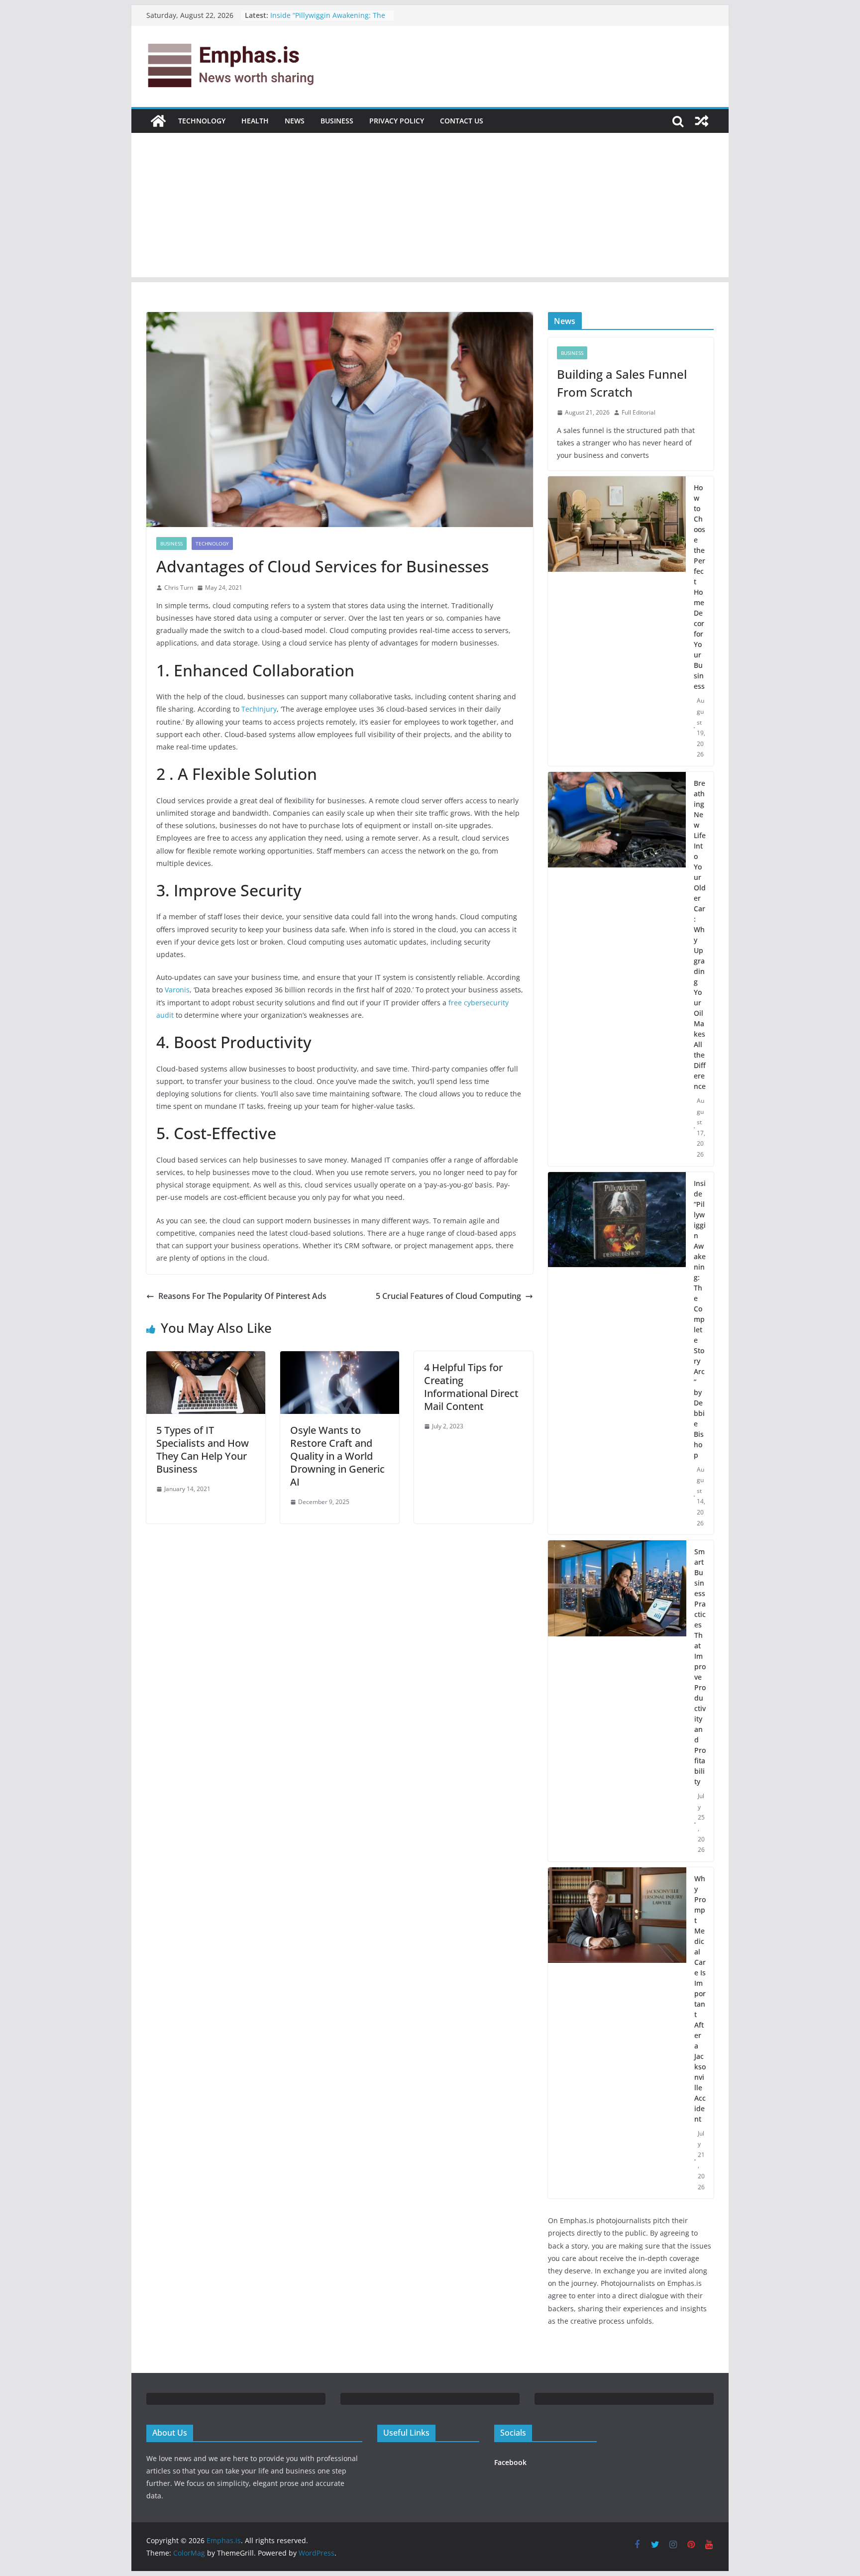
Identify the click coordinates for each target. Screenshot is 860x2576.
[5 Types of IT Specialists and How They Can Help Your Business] (206, 1358)
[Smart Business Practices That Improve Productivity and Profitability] (617, 1701)
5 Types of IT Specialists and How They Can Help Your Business (203, 1449)
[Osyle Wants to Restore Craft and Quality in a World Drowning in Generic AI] (340, 1358)
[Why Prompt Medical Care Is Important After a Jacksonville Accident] (617, 2033)
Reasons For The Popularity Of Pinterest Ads (242, 1296)
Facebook (510, 2462)
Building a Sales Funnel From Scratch (622, 383)
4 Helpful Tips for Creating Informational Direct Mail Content (471, 1387)
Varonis (177, 990)
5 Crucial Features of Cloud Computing (448, 1296)
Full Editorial (639, 412)
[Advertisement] (430, 208)
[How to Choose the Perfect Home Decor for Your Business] (617, 621)
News (295, 121)
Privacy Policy (397, 121)
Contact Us (462, 121)
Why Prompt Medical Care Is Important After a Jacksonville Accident (700, 1999)
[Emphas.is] (158, 121)
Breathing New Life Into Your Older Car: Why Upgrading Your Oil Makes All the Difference (700, 935)
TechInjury (259, 709)
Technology (202, 121)
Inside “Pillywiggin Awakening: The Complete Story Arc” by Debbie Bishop (700, 1319)
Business (337, 121)
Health (255, 121)
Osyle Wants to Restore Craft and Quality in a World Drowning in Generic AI (337, 1456)
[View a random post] (702, 121)
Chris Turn (179, 588)
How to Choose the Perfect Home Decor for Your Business (699, 587)
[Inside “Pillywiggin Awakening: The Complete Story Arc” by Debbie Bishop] (617, 1353)
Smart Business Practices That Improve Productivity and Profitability (700, 1666)
